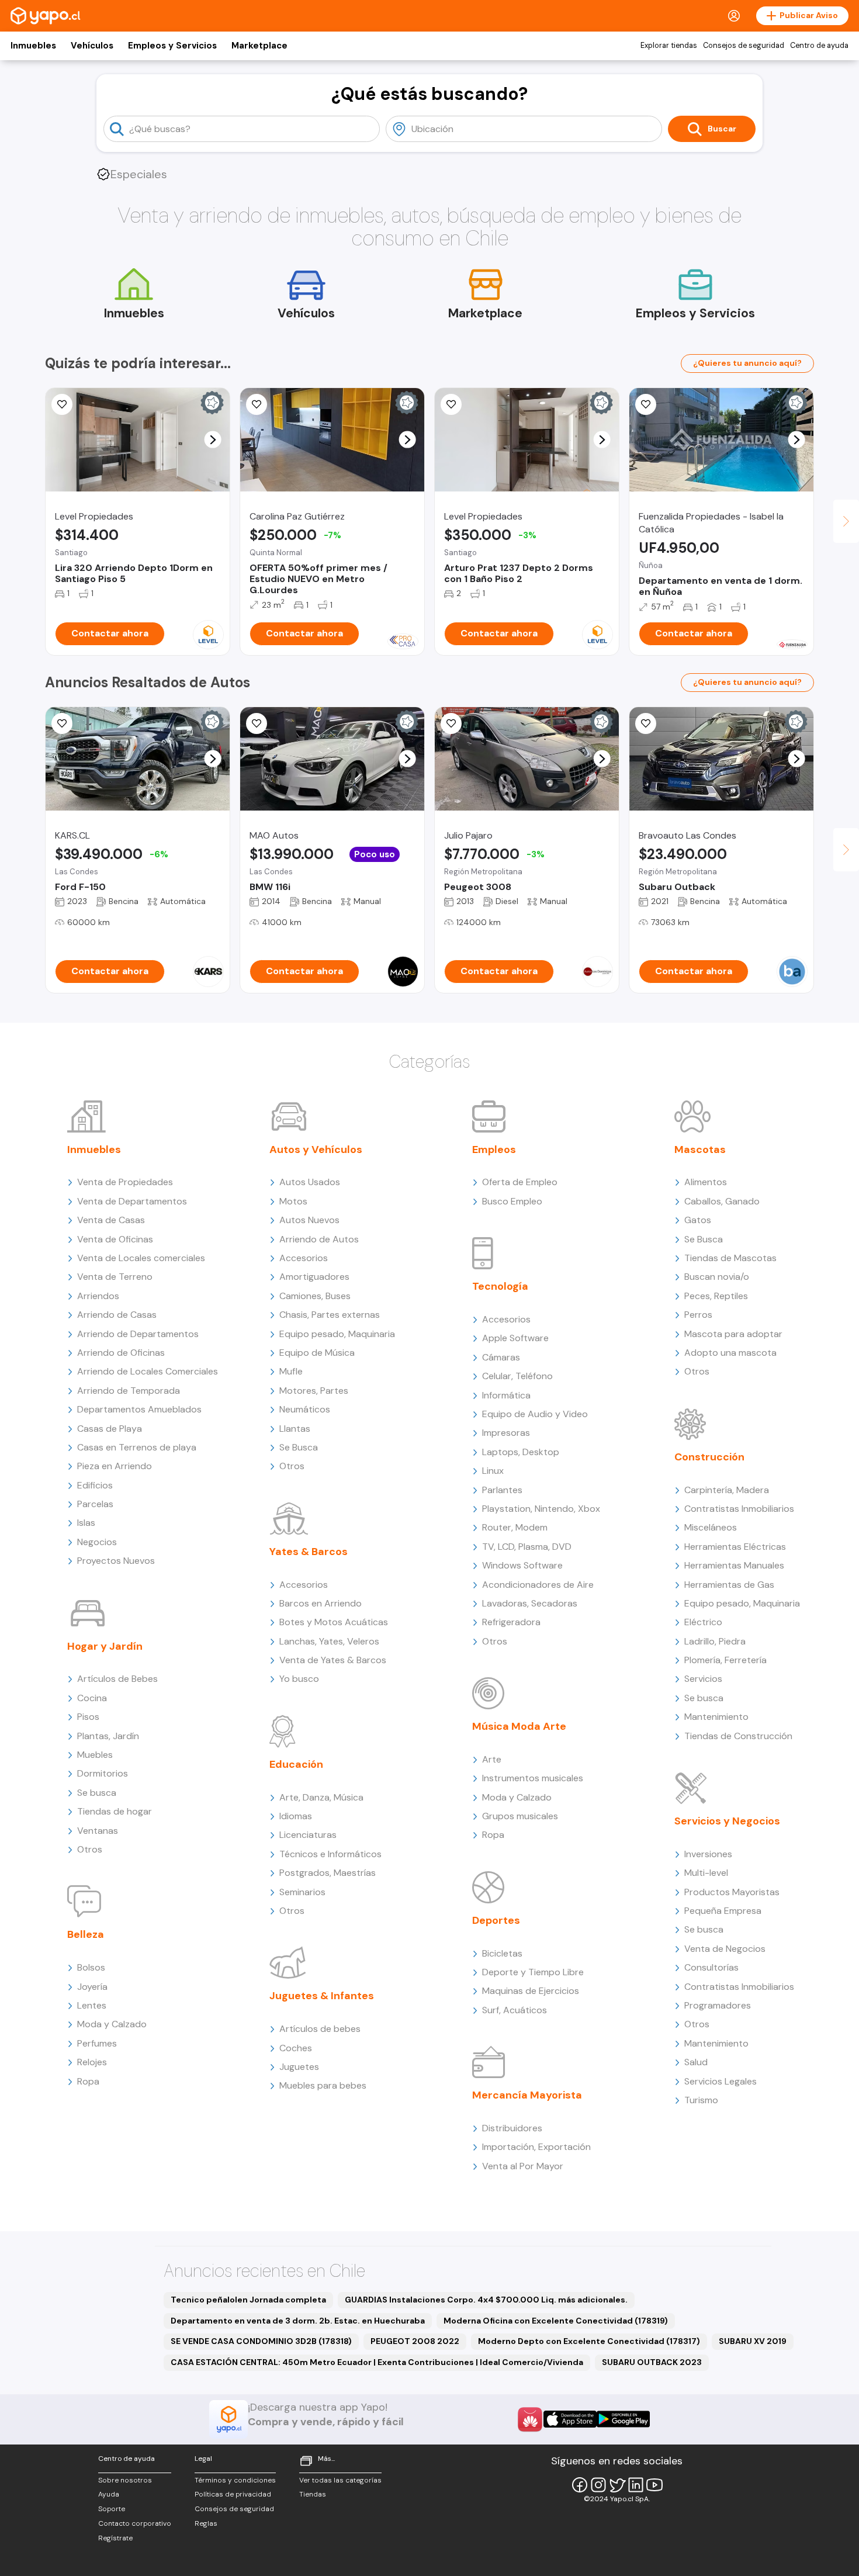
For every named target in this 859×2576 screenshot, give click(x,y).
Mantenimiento (716, 1717)
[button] (213, 440)
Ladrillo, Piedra (715, 1641)
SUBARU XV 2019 (753, 2341)
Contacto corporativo (135, 2523)
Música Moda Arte (519, 1726)
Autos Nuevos (309, 1220)
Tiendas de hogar (115, 1811)
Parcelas (95, 1504)
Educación (296, 1764)
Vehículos (92, 46)
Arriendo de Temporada (129, 1391)
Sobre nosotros (125, 2480)
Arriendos (98, 1296)
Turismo (701, 2100)
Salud (696, 2062)
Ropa (88, 2081)
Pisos (88, 1717)
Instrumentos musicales (533, 1778)
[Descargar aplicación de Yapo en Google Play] (623, 2419)
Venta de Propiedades (125, 1182)
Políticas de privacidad (233, 2494)
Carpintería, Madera (727, 1490)
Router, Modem (515, 1527)
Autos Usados (310, 1182)
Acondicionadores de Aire (538, 1585)
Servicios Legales (721, 2081)
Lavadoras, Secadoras (530, 1603)
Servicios (703, 1679)
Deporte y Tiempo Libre (533, 1972)
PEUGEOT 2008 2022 (415, 2341)
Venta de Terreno (115, 1277)
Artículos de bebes (320, 2029)
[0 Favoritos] (646, 404)
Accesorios (304, 1258)
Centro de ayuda (819, 46)
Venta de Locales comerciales (141, 1258)
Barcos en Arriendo (321, 1603)
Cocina (92, 1698)
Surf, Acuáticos (515, 2010)
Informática (506, 1395)
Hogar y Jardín (105, 1646)
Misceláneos (711, 1527)
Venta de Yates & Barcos (333, 1660)
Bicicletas (502, 1953)
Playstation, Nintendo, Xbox (541, 1509)
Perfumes (97, 2043)
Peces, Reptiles (716, 1296)
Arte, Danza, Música (321, 1797)
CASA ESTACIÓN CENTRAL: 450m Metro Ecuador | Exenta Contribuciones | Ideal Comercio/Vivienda (377, 2362)
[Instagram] (598, 2485)
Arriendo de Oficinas (121, 1353)
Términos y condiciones (235, 2480)
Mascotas (700, 1149)
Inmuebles (33, 46)
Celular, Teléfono (517, 1376)
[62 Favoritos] (451, 404)
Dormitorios (103, 1773)
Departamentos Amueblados (139, 1409)
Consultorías (711, 1967)
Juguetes (299, 2067)
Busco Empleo (512, 1201)
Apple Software (515, 1338)
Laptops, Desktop (521, 1452)
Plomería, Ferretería (725, 1660)
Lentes (92, 2005)
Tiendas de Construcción (738, 1736)
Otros (90, 1849)
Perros (698, 1315)
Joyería (92, 1987)
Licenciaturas (308, 1835)
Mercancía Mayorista (527, 2095)
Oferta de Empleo (520, 1182)
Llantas (295, 1429)
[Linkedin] (636, 2485)
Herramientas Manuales (734, 1565)
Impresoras (506, 1433)
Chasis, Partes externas (330, 1315)
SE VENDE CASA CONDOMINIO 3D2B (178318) (261, 2341)
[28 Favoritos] (257, 404)
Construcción (709, 1457)
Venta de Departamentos (132, 1201)
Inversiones (708, 1854)
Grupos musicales (520, 1816)
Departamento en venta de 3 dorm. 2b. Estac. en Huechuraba (298, 2321)
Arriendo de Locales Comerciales (148, 1371)
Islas (86, 1523)
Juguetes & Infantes (322, 1996)
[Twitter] (617, 2485)
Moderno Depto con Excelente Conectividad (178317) (589, 2341)
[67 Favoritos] (62, 404)
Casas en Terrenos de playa (137, 1447)
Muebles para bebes (323, 2085)
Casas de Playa (110, 1429)
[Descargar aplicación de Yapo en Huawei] (530, 2419)
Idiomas (296, 1816)
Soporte (112, 2509)
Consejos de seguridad (744, 46)
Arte (492, 1759)
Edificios (95, 1485)
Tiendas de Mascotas (730, 1258)
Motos (293, 1201)
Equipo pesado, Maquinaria (337, 1334)
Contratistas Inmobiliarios (739, 1509)
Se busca (97, 1793)
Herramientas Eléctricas (735, 1547)
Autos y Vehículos (316, 1149)
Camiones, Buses (315, 1296)
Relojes (92, 2062)
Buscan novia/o (717, 1277)
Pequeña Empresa (723, 1911)
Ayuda (109, 2494)
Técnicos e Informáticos (330, 1854)
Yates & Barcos (309, 1552)
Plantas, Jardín (108, 1736)
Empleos (494, 1149)
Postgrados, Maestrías (328, 1873)
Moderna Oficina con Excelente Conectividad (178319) (556, 2321)
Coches (296, 2048)
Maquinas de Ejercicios (531, 1991)
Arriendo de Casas (117, 1315)
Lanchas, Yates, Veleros (329, 1641)
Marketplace (259, 46)
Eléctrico (703, 1622)
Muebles (95, 1755)
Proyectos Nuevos (116, 1561)
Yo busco (299, 1679)
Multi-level (706, 1873)
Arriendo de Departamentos (138, 1334)
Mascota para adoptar (733, 1334)
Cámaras (501, 1357)
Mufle (291, 1371)
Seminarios (302, 1892)
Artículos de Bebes (117, 1679)
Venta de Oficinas (115, 1239)
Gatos (698, 1220)
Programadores (718, 2005)
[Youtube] (654, 2485)
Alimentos (706, 1182)
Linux (493, 1471)
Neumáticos (305, 1409)
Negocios (97, 1542)
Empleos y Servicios (172, 46)
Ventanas (98, 1831)
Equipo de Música (317, 1353)
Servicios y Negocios (727, 1821)
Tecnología (500, 1286)
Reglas (206, 2523)
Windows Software (522, 1565)
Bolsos (91, 1967)
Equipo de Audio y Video (535, 1414)
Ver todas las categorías (340, 2480)
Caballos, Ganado (722, 1201)
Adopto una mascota (730, 1353)
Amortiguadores (314, 1277)
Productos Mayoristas (732, 1892)
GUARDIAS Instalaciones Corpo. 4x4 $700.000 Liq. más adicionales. (486, 2300)
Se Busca (299, 1447)
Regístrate (115, 2538)
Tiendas (313, 2494)
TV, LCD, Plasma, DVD (527, 1547)
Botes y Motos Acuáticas (334, 1622)
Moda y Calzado (112, 2024)
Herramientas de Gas (729, 1585)
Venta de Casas (111, 1220)
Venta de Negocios (725, 1949)
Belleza (86, 1934)
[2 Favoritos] (62, 723)
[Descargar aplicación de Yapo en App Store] (570, 2419)
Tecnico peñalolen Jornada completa (248, 2300)
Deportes (496, 1920)
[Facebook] (580, 2485)
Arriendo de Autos (319, 1239)
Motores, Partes (314, 1391)
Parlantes (502, 1490)
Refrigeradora (511, 1622)
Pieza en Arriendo (115, 1466)
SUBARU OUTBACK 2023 (652, 2362)
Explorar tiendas (669, 46)
